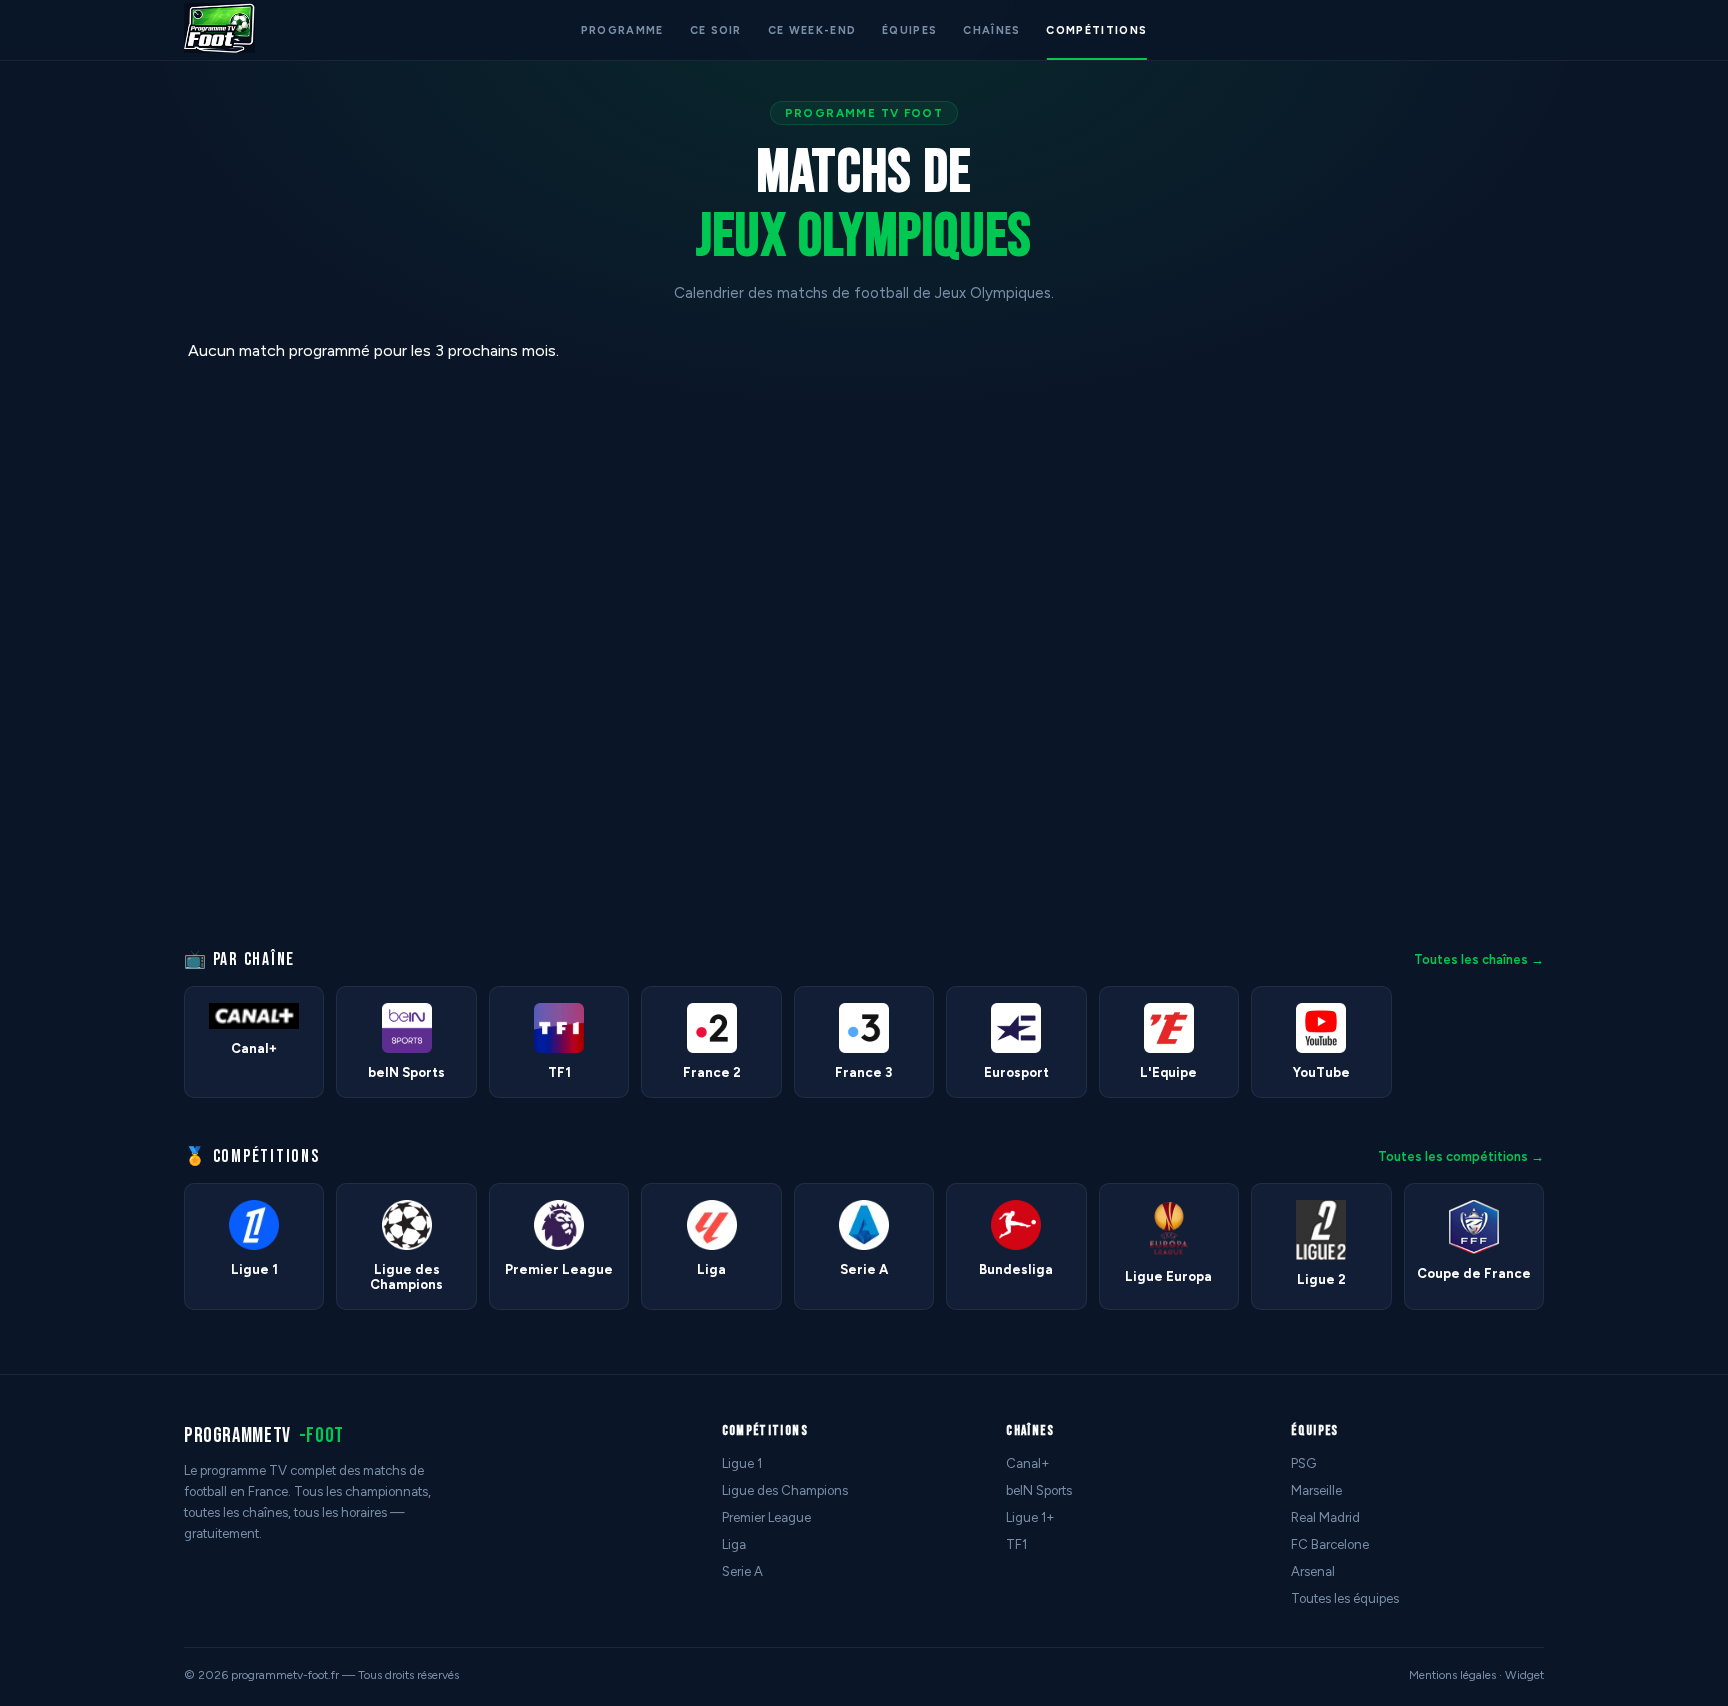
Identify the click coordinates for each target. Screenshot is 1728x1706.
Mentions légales (1452, 1675)
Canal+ (1028, 1463)
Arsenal (1313, 1571)
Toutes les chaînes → (1479, 959)
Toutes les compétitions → (1461, 1156)
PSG (1303, 1463)
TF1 (1016, 1544)
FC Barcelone (1330, 1544)
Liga (734, 1544)
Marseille (1316, 1490)
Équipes (909, 30)
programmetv (264, 1435)
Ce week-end (812, 30)
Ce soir (716, 30)
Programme (622, 30)
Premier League (766, 1517)
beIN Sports (1039, 1490)
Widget (1524, 1675)
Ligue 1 (742, 1463)
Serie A (742, 1571)
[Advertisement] (84, 641)
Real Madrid (1325, 1517)
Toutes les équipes (1345, 1598)
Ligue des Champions (785, 1490)
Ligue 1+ (1030, 1517)
